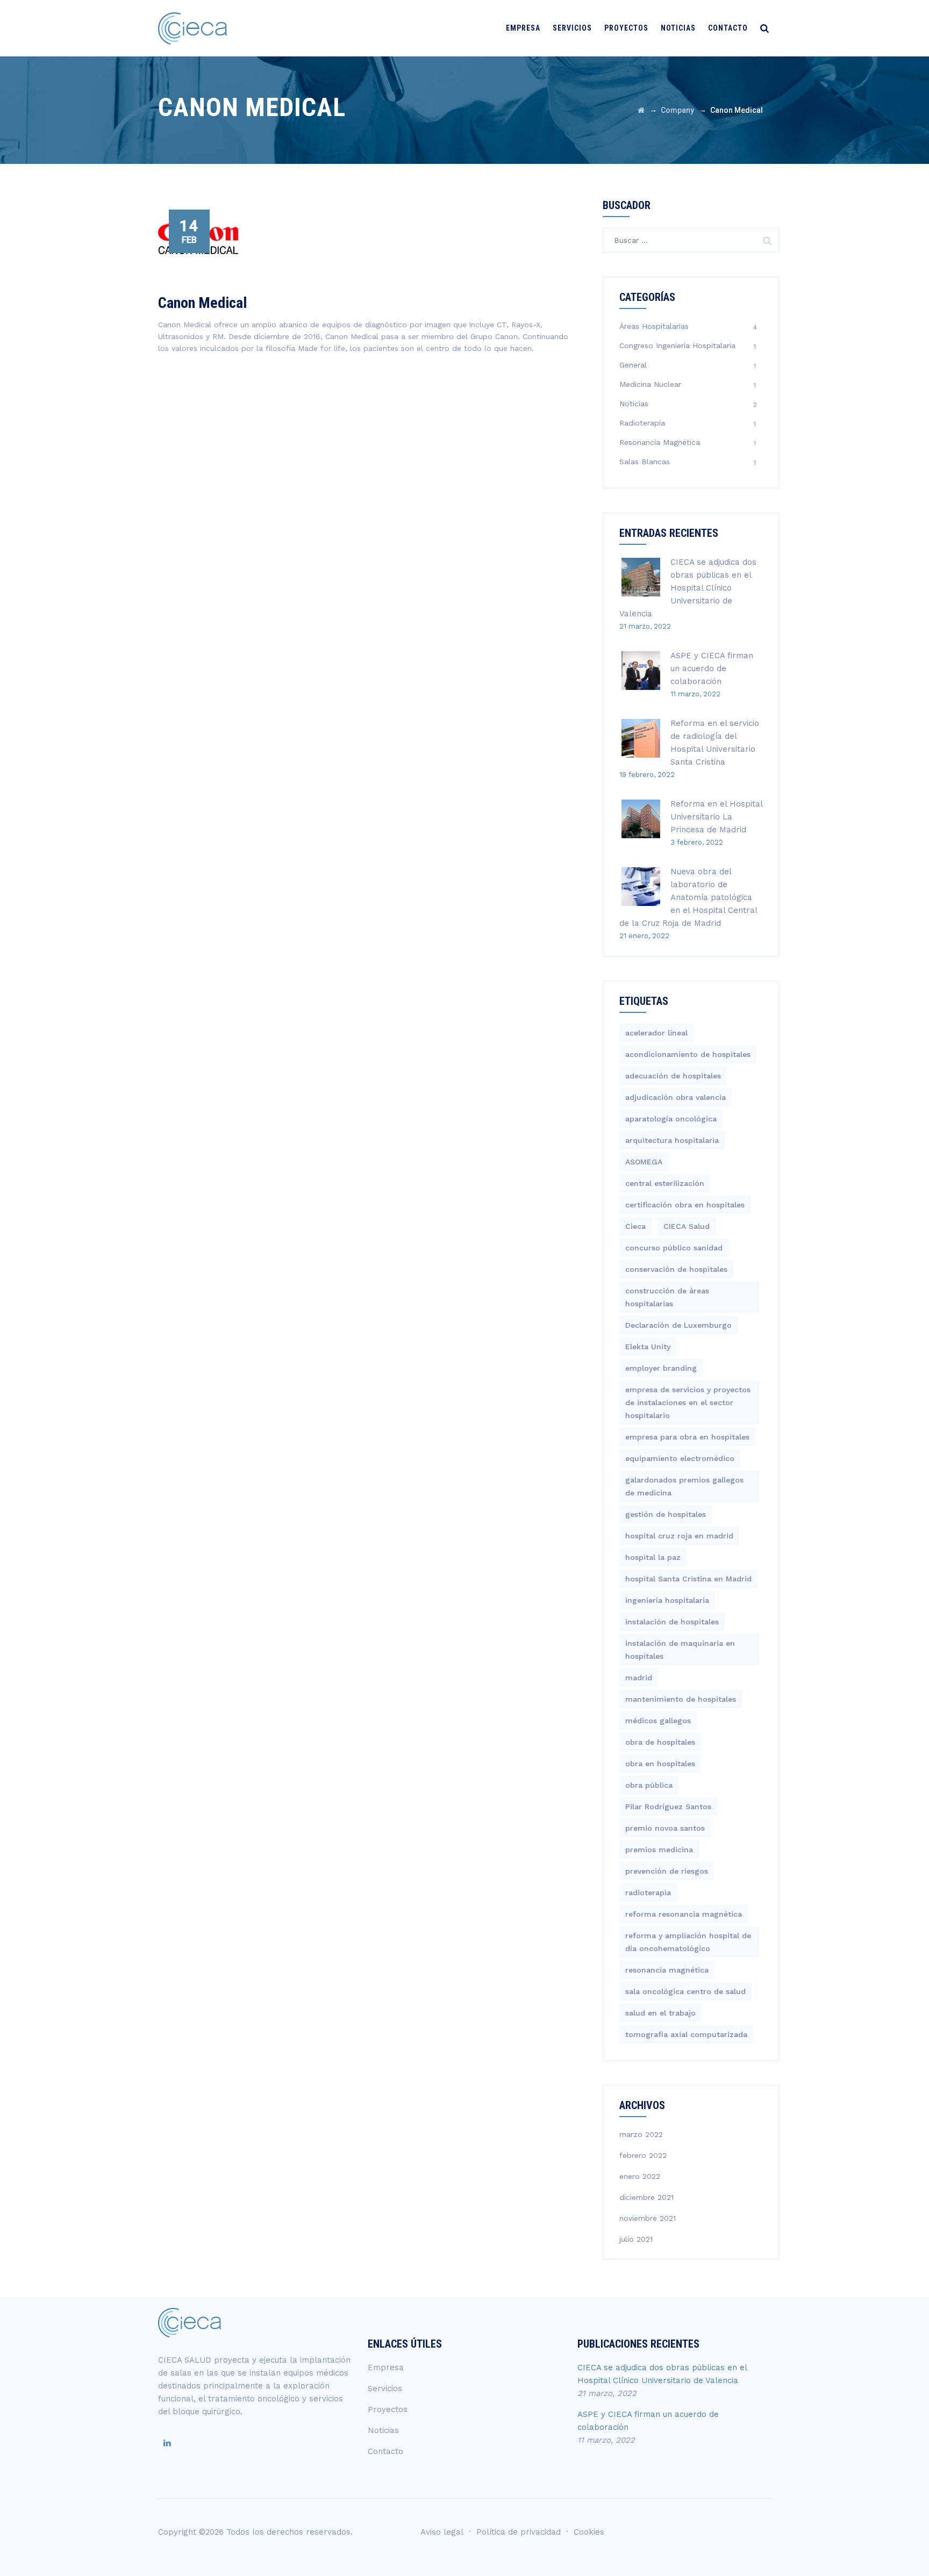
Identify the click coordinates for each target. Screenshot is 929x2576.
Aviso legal (442, 2532)
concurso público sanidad (674, 1248)
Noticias (678, 28)
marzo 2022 (641, 2134)
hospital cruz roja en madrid (679, 1536)
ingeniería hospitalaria (667, 1600)
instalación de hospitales (672, 1622)
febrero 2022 (643, 2155)
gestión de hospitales (666, 1514)
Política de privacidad (519, 2532)
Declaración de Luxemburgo (678, 1325)
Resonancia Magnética (660, 442)
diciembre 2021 (646, 2197)
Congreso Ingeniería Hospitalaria (677, 346)
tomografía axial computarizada (686, 2034)
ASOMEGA (644, 1162)
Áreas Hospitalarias (654, 326)
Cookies (589, 2532)
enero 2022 (640, 2176)
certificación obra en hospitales (685, 1205)
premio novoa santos (665, 1828)
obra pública (649, 1785)
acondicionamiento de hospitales (688, 1054)
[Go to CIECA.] (641, 110)
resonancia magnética (667, 1970)
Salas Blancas (645, 462)
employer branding (661, 1368)
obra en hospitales (660, 1764)
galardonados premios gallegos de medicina (684, 1486)
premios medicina (659, 1850)
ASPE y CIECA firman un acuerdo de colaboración (712, 668)
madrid (639, 1678)
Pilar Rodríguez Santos (668, 1807)
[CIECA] (192, 28)
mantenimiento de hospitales (681, 1699)
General (633, 365)
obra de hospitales (660, 1742)
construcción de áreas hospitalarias (667, 1297)
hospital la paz (653, 1557)
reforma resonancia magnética (684, 1914)
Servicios (572, 28)
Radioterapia (642, 423)
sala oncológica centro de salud (685, 1991)
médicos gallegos (658, 1721)
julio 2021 (636, 2239)
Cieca (635, 1226)
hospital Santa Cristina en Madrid (688, 1579)
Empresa (523, 28)
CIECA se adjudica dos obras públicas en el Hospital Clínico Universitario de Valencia (688, 588)
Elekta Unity (648, 1347)
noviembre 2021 (648, 2218)
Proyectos (626, 28)
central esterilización (665, 1183)
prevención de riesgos (667, 1871)
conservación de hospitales (676, 1269)
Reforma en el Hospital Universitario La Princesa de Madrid (716, 817)
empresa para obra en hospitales (687, 1437)
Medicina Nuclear (650, 384)
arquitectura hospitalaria (672, 1140)
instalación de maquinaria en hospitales (680, 1650)
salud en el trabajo (660, 2013)
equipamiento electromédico (680, 1458)
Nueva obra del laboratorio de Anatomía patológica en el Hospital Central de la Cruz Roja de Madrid (688, 897)
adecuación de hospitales (673, 1076)
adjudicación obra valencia (676, 1097)
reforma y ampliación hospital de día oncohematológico (688, 1942)
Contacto (728, 28)
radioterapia (648, 1893)
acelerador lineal (656, 1033)
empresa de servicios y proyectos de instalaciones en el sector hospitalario (688, 1402)
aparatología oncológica (671, 1119)
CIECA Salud (687, 1226)
